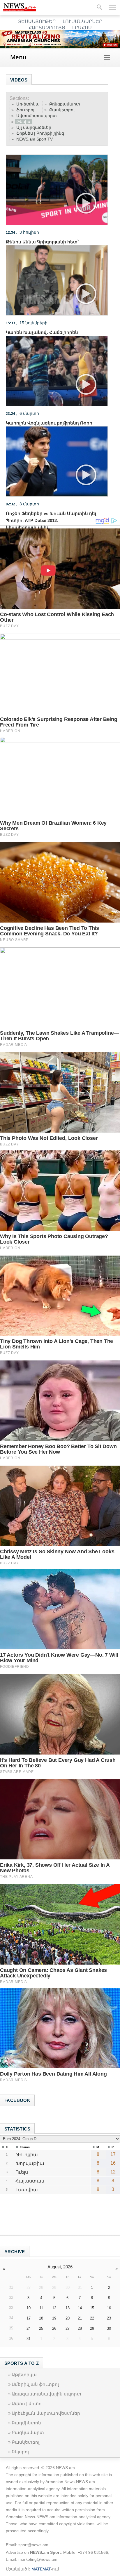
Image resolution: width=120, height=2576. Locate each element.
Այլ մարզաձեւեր (34, 127)
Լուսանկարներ (82, 21)
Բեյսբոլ (20, 2452)
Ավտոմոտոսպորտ (37, 116)
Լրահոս (82, 28)
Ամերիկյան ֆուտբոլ (35, 2384)
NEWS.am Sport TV (35, 139)
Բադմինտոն (26, 2423)
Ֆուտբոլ (25, 110)
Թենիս (23, 122)
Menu (18, 57)
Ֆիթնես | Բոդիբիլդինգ (40, 133)
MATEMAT (41, 2569)
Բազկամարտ (28, 2432)
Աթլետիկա (28, 104)
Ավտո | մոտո (27, 2403)
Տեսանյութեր (37, 21)
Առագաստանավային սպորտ (46, 2394)
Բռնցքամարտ (65, 104)
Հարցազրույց (47, 28)
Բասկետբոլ (62, 110)
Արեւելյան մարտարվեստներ (46, 2413)
